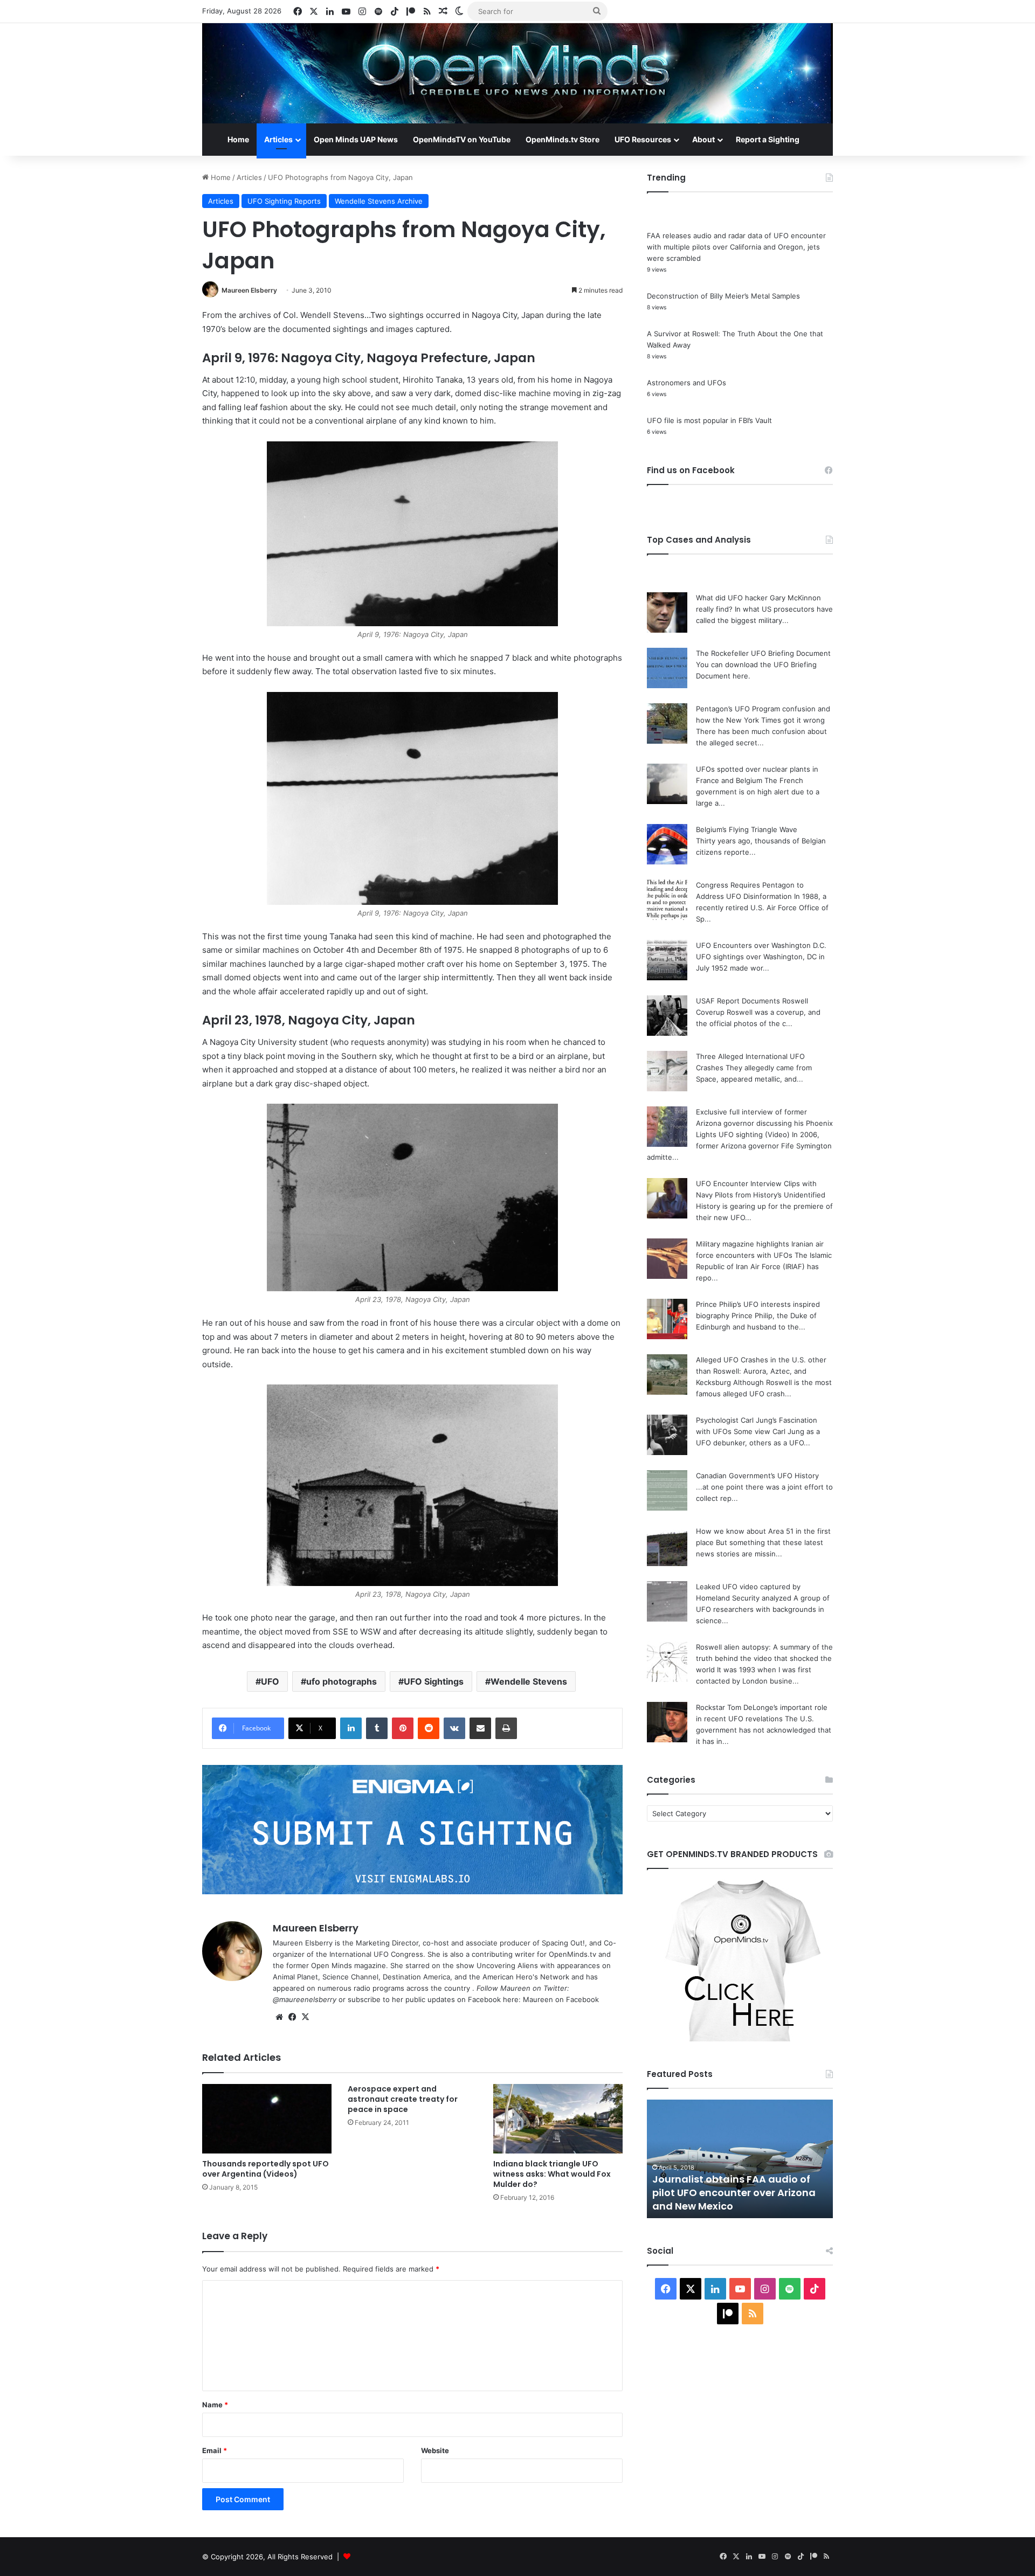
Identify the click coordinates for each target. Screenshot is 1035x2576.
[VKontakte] (454, 1728)
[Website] (279, 2017)
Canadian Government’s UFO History (757, 1476)
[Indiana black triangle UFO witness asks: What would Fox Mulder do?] (558, 2119)
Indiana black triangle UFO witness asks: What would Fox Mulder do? (552, 2174)
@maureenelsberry (305, 1999)
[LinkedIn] (351, 1728)
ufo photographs (341, 1681)
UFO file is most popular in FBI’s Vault (709, 420)
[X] (305, 2017)
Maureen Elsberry (249, 290)
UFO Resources (643, 139)
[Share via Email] (480, 1728)
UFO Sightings (434, 1681)
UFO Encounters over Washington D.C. (761, 945)
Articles (278, 139)
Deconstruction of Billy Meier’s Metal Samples (723, 296)
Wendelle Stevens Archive (379, 201)
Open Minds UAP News (356, 139)
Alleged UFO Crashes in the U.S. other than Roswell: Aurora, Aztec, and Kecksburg (761, 1371)
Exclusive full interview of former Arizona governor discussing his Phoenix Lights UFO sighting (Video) (764, 1123)
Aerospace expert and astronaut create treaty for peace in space (403, 2099)
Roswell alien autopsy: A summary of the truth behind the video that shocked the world (764, 1658)
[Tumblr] (377, 1728)
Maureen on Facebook (561, 1999)
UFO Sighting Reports (284, 201)
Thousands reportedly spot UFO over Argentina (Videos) (265, 2169)
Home (238, 139)
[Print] (506, 1728)
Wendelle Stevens (529, 1681)
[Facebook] (292, 2017)
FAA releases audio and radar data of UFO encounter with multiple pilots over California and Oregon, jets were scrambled (736, 247)
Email (215, 2450)
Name (215, 2405)
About (703, 139)
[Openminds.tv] (517, 73)
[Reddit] (429, 1728)
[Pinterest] (403, 1728)
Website (435, 2450)
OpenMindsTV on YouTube (462, 139)
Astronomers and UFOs (686, 383)
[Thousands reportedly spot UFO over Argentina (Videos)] (267, 2119)
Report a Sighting (768, 139)
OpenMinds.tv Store (563, 139)
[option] (740, 2159)
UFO (270, 1681)
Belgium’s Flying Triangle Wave (747, 829)
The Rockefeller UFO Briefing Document (763, 653)
